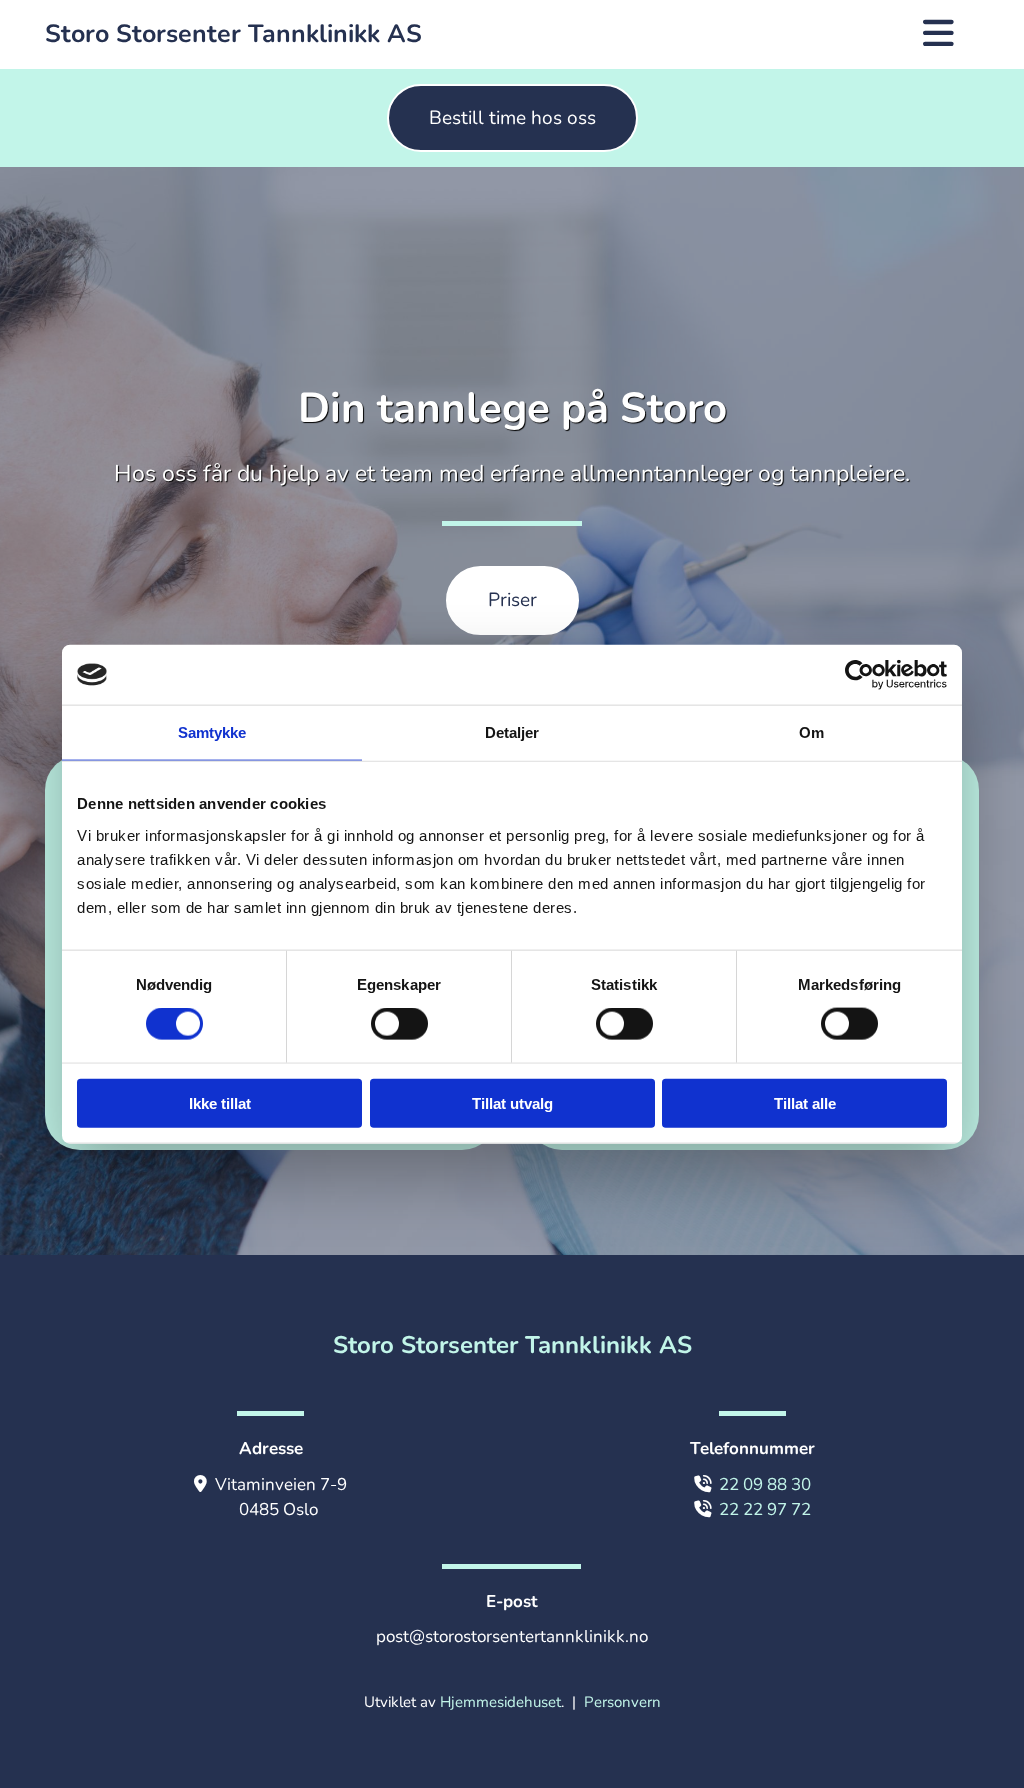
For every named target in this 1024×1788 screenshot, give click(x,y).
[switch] (399, 1024)
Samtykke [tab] (212, 732)
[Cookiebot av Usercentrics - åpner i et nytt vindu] (859, 675)
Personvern (622, 1702)
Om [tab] (811, 732)
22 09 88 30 (765, 1484)
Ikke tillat (220, 1102)
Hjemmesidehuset (500, 1702)
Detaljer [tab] (512, 732)
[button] (512, 118)
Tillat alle (805, 1102)
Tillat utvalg (512, 1102)
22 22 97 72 (765, 1509)
